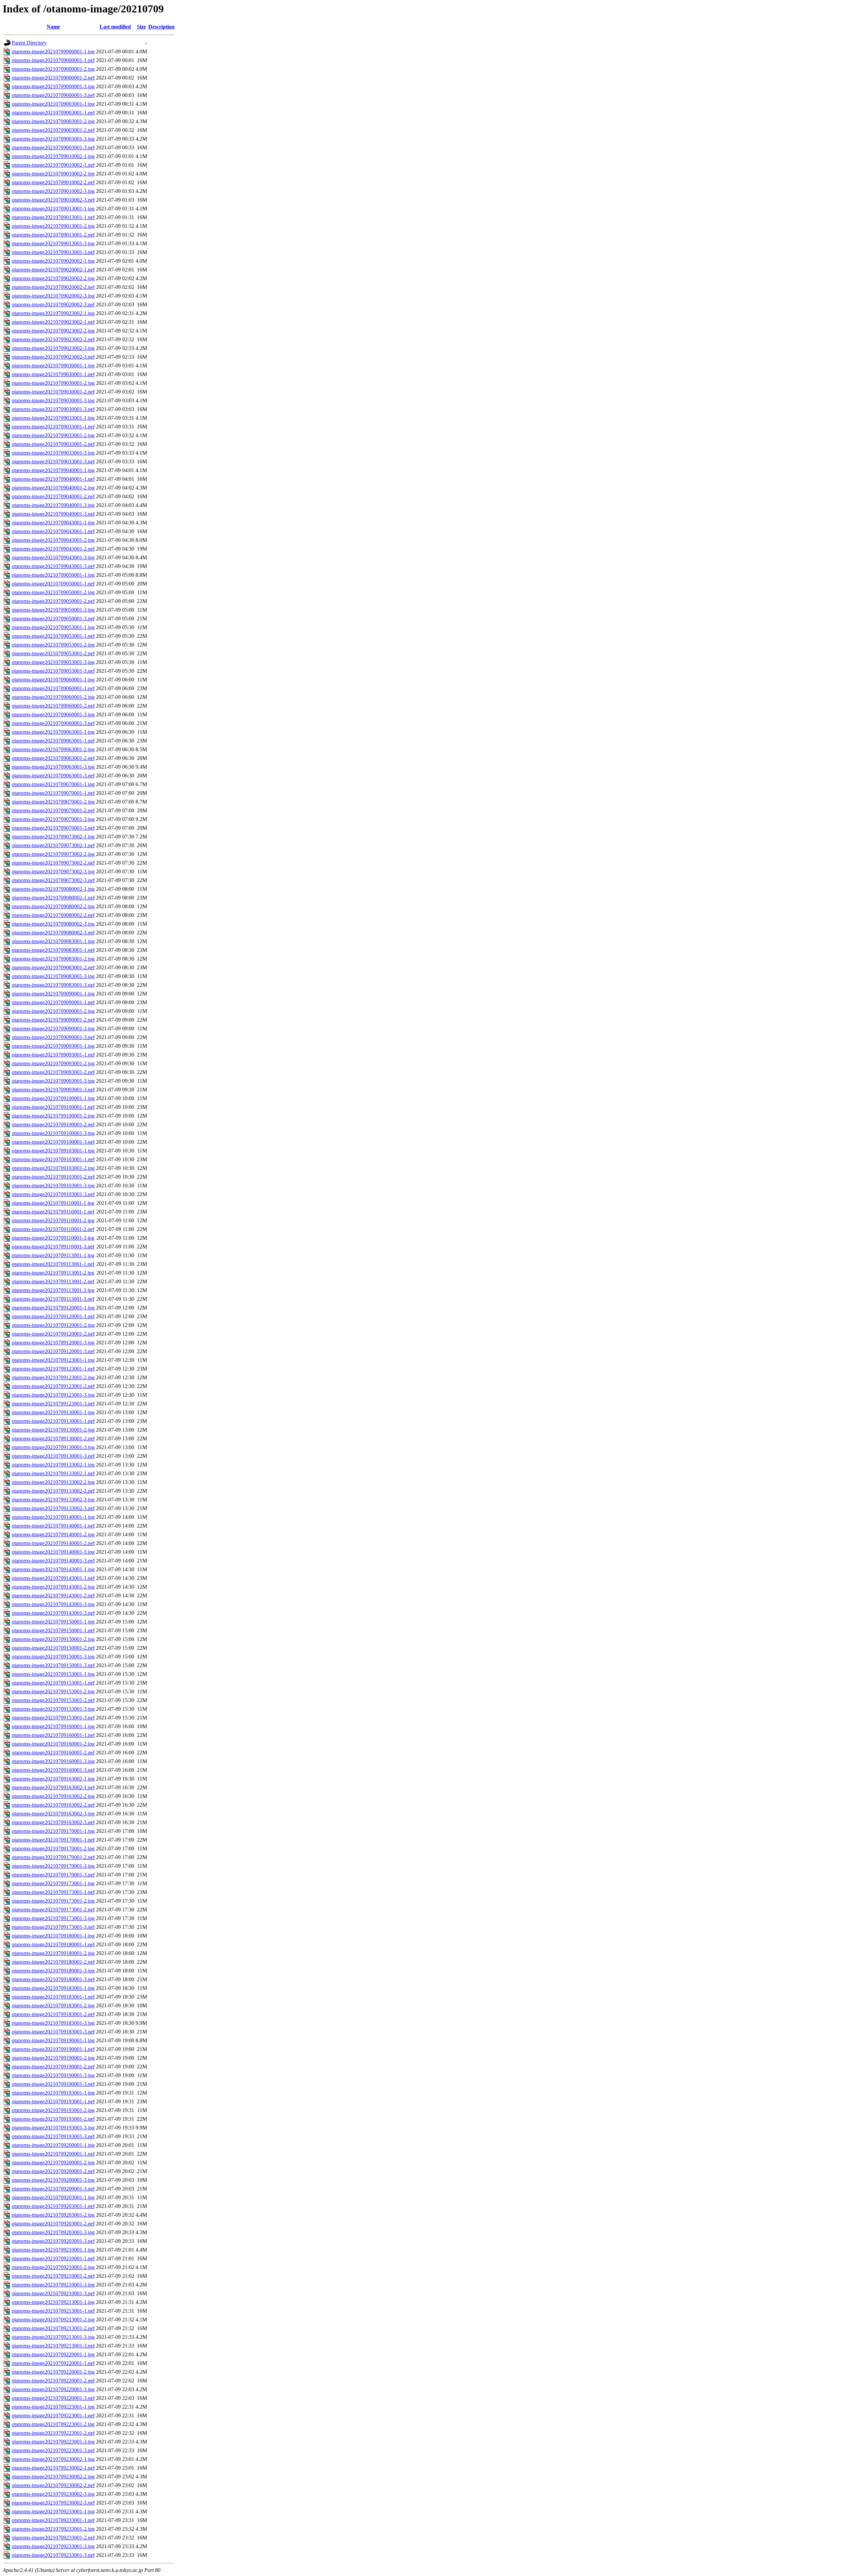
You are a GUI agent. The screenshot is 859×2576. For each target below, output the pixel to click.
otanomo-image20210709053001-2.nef (53, 653)
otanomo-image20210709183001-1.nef (53, 1997)
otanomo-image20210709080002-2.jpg (53, 906)
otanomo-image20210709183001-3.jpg (53, 2023)
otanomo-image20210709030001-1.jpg (53, 366)
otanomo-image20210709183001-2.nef (53, 2014)
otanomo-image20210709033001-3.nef (53, 461)
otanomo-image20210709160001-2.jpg (53, 1744)
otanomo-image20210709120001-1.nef (53, 1316)
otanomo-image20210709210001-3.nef (53, 2293)
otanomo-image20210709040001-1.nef (53, 479)
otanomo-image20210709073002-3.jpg (53, 871)
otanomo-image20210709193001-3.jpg (53, 2128)
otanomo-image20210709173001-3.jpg (53, 1918)
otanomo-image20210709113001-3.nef (53, 1299)
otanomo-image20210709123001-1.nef (53, 1369)
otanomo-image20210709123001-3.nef (53, 1404)
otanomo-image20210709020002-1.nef (53, 270)
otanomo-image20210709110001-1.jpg (53, 1203)
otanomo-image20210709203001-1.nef (53, 2206)
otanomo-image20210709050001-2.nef (53, 601)
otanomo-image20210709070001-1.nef (53, 793)
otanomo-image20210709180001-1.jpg (53, 1936)
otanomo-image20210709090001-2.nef (53, 1020)
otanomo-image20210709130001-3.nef (53, 1456)
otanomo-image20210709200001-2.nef (53, 2171)
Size (141, 27)
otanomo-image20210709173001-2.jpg (53, 1901)
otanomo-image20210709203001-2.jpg (53, 2215)
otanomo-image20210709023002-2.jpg (53, 331)
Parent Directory (29, 43)
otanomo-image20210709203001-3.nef (53, 2241)
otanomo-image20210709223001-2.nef (53, 2433)
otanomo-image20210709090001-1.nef (53, 1002)
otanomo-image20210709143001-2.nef (53, 1595)
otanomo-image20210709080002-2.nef (53, 915)
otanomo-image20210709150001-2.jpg (53, 1639)
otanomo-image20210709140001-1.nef (53, 1526)
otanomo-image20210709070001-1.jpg (53, 784)
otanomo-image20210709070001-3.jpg (53, 819)
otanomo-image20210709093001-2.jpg (53, 1063)
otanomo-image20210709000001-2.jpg (53, 69)
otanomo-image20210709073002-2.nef (53, 863)
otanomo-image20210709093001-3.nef (53, 1090)
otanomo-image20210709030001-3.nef (53, 409)
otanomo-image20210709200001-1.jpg (53, 2145)
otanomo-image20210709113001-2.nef (53, 1281)
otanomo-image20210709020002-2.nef (53, 287)
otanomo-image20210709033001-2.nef (53, 444)
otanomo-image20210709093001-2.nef (53, 1072)
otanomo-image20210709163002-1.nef (53, 1787)
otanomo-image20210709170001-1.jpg (53, 1831)
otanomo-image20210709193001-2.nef (53, 2119)
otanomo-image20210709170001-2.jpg (53, 1848)
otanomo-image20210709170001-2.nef (53, 1857)
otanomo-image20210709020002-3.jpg (53, 296)
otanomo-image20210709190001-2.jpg (53, 2058)
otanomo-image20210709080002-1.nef (53, 898)
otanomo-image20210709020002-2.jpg (53, 278)
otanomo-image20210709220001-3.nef (53, 2398)
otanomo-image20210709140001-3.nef (53, 1561)
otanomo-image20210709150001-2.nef (53, 1648)
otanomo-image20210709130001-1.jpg (53, 1412)
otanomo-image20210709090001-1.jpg (53, 994)
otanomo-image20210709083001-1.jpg (53, 941)
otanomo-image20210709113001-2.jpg (53, 1273)
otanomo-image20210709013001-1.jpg (53, 209)
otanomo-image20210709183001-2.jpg (53, 2005)
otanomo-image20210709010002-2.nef (53, 182)
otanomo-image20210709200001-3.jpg (53, 2180)
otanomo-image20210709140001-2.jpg (53, 1534)
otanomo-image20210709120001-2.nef (53, 1334)
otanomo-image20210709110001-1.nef (53, 1212)
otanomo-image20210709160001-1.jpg (53, 1726)
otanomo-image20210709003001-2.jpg (53, 121)
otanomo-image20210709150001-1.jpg (53, 1622)
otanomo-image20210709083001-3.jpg (53, 976)
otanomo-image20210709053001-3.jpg (53, 662)
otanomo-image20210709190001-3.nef (53, 2084)
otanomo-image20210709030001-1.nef (53, 374)
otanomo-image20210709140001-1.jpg (53, 1517)
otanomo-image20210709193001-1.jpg (53, 2093)
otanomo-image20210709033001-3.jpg (53, 453)
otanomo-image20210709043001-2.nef (53, 549)
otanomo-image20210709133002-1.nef (53, 1473)
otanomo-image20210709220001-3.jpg (53, 2389)
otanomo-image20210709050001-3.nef (53, 619)
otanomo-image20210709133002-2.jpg (53, 1482)
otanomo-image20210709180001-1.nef (53, 1944)
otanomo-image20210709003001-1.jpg (53, 104)
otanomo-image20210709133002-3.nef (53, 1508)
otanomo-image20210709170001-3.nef (53, 1875)
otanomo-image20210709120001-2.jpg (53, 1325)
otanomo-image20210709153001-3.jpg (53, 1709)
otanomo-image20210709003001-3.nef (53, 147)
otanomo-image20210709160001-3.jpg (53, 1761)
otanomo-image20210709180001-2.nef (53, 1962)
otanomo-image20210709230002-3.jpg (53, 2494)
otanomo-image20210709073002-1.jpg (53, 837)
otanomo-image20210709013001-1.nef (53, 217)
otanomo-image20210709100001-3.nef (53, 1142)
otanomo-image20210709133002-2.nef (53, 1491)
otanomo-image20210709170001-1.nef (53, 1840)
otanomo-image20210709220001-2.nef (53, 2381)
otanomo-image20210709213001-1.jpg (53, 2302)
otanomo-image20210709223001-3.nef (53, 2450)
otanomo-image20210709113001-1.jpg (53, 1255)
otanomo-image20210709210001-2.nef (53, 2276)
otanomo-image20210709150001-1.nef (53, 1630)
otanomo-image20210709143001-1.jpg (53, 1569)
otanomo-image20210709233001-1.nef (53, 2520)
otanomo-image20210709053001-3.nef (53, 671)
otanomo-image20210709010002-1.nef (53, 165)
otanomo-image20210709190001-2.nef (53, 2067)
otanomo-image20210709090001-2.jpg (53, 1011)
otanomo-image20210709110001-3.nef (53, 1247)
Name (53, 27)
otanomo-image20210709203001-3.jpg (53, 2232)
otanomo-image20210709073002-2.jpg (53, 854)
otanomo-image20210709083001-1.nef (53, 950)
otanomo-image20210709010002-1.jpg (53, 156)
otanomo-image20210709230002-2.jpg (53, 2477)
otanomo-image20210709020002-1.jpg (53, 261)
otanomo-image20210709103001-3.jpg (53, 1186)
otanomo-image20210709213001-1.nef (53, 2311)
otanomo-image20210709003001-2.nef (53, 130)
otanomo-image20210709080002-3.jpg (53, 924)
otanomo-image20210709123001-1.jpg (53, 1360)
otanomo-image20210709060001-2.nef (53, 706)
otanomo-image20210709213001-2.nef (53, 2328)
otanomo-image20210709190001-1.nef (53, 2049)
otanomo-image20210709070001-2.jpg (53, 802)
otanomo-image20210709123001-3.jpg (53, 1395)
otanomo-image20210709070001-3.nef (53, 828)
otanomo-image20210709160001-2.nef (53, 1753)
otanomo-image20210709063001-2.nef (53, 758)
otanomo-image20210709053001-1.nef (53, 636)
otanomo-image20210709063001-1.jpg (53, 732)
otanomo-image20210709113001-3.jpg (53, 1290)
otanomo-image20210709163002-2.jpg (53, 1796)
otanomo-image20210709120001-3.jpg (53, 1343)
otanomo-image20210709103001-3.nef (53, 1194)
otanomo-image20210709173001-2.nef (53, 1910)
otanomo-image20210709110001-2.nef (53, 1229)
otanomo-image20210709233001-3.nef (53, 2555)
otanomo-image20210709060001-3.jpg (53, 714)
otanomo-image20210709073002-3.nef (53, 880)
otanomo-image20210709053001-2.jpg (53, 645)
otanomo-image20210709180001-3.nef (53, 1979)
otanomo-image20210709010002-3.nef (53, 200)
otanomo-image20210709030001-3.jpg (53, 400)
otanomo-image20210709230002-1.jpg (53, 2459)
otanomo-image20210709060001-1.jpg (53, 680)
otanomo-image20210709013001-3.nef (53, 252)
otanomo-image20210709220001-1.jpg (53, 2354)
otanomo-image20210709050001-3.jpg (53, 610)
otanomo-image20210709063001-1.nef (53, 741)
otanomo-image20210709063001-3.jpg (53, 767)
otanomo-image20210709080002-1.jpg (53, 889)
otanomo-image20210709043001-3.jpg (53, 557)
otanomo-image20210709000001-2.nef (53, 78)
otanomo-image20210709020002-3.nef (53, 304)
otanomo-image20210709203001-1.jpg (53, 2197)
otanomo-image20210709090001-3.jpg (53, 1028)
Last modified (115, 27)
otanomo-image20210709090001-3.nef (53, 1037)
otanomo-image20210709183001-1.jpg (53, 1988)
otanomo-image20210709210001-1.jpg (53, 2250)
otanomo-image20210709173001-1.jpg (53, 1883)
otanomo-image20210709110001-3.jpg (53, 1238)
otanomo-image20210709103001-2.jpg (53, 1168)
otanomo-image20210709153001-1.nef (53, 1683)
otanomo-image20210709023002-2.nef (53, 339)
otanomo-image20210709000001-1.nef (53, 60)
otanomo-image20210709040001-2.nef (53, 496)
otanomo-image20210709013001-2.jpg (53, 226)
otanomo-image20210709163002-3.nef (53, 1822)
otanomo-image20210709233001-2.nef (53, 2538)
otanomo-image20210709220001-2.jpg (53, 2372)
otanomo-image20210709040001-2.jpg (53, 488)
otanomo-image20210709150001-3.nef (53, 1665)
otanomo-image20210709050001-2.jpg (53, 592)
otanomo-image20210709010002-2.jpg (53, 174)
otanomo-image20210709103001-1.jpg (53, 1151)
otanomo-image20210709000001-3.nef (53, 95)
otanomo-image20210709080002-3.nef (53, 933)
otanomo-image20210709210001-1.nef (53, 2258)
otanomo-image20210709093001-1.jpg (53, 1046)
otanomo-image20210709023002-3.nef (53, 357)
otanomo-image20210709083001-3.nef (53, 985)
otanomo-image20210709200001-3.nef (53, 2189)
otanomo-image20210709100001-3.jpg (53, 1133)
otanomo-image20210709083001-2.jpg (53, 959)
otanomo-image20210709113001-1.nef (53, 1264)
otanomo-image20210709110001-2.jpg (53, 1220)
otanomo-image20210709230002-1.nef (53, 2468)
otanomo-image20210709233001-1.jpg (53, 2511)
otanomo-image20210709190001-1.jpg (53, 2040)
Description (161, 27)
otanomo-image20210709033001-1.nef (53, 427)
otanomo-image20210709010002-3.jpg (53, 191)
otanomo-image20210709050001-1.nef (53, 584)
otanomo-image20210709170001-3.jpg (53, 1866)
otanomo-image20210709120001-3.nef (53, 1351)
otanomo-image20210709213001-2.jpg (53, 2320)
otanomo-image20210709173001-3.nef (53, 1927)
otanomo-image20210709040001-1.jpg (53, 470)
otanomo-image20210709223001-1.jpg (53, 2407)
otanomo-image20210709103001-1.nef (53, 1159)
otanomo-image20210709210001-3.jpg (53, 2285)
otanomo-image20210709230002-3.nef (53, 2503)
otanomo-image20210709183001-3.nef (53, 2032)
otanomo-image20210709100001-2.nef (53, 1124)
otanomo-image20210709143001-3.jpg (53, 1604)
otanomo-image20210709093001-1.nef (53, 1055)
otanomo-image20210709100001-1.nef (53, 1107)
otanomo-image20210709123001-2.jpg (53, 1377)
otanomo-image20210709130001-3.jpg (53, 1447)
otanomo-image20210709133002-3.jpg (53, 1500)
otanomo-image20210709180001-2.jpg (53, 1953)
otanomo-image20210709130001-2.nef (53, 1438)
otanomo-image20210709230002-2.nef (53, 2485)
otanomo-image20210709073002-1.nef (53, 845)
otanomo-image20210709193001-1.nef (53, 2101)
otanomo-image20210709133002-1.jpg (53, 1465)
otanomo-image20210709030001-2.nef (53, 392)
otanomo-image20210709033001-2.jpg (53, 435)
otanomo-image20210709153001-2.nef (53, 1700)
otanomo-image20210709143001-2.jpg (53, 1587)
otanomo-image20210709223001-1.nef (53, 2415)
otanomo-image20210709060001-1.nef (53, 688)
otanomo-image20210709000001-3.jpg (53, 86)
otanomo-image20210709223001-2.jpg (53, 2424)
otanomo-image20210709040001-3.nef (53, 514)
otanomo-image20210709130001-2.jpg (53, 1430)
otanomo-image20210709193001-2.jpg (53, 2110)
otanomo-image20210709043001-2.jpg (53, 540)
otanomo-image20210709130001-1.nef (53, 1421)
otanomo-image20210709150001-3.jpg (53, 1657)
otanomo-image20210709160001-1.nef (53, 1735)
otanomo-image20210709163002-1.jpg (53, 1779)
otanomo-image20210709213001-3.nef (53, 2346)
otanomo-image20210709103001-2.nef (53, 1177)
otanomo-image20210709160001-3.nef (53, 1770)
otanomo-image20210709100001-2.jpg (53, 1116)
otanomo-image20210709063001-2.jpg (53, 749)
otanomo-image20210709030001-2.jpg (53, 383)
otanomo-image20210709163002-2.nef (53, 1805)
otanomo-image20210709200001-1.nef (53, 2154)
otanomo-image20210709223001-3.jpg (53, 2442)
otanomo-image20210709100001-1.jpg (53, 1098)
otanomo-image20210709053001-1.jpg (53, 627)
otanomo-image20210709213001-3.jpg (53, 2337)
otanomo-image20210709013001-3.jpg (53, 243)
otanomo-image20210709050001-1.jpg (53, 575)
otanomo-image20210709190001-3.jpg (53, 2075)
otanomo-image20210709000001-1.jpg (53, 51)
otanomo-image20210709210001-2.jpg (53, 2267)
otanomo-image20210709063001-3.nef (53, 776)
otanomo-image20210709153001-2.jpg (53, 1691)
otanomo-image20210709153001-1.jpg (53, 1674)
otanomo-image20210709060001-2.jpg (53, 697)
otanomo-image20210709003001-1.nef (53, 113)
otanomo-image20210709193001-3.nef (53, 2136)
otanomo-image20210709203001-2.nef (53, 2224)
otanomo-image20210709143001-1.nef (53, 1578)
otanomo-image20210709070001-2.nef (53, 810)
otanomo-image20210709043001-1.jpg (53, 523)
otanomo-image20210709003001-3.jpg (53, 139)
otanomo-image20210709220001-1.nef (53, 2363)
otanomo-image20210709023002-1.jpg (53, 313)
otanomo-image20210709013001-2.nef (53, 235)
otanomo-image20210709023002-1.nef (53, 322)
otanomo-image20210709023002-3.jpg (53, 348)
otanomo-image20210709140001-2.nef (53, 1543)
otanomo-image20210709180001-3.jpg (53, 1971)
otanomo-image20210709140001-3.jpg (53, 1552)
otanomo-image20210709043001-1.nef (53, 531)
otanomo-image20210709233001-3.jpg (53, 2546)
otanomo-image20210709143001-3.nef (53, 1613)
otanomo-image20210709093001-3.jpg (53, 1081)
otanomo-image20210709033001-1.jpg (53, 418)
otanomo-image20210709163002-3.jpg (53, 1814)
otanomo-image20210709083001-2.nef (53, 967)
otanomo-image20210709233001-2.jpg (53, 2529)
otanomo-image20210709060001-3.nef (53, 723)
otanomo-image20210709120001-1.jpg (53, 1308)
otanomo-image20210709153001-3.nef (53, 1718)
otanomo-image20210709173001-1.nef (53, 1892)
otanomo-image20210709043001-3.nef (53, 566)
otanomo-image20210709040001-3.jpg (53, 505)
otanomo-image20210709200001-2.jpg (53, 2162)
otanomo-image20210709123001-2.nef (53, 1386)
